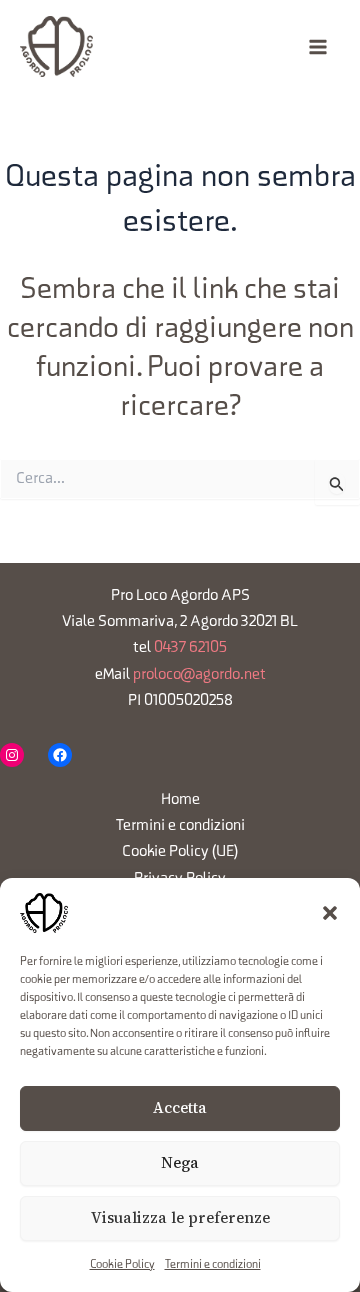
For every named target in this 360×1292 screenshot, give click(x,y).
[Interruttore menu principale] (318, 47)
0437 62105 (190, 648)
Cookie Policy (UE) (180, 852)
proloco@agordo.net (199, 675)
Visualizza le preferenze (180, 1217)
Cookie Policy (122, 1265)
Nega (180, 1162)
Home (180, 800)
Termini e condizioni (213, 1265)
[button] (330, 913)
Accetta (180, 1107)
